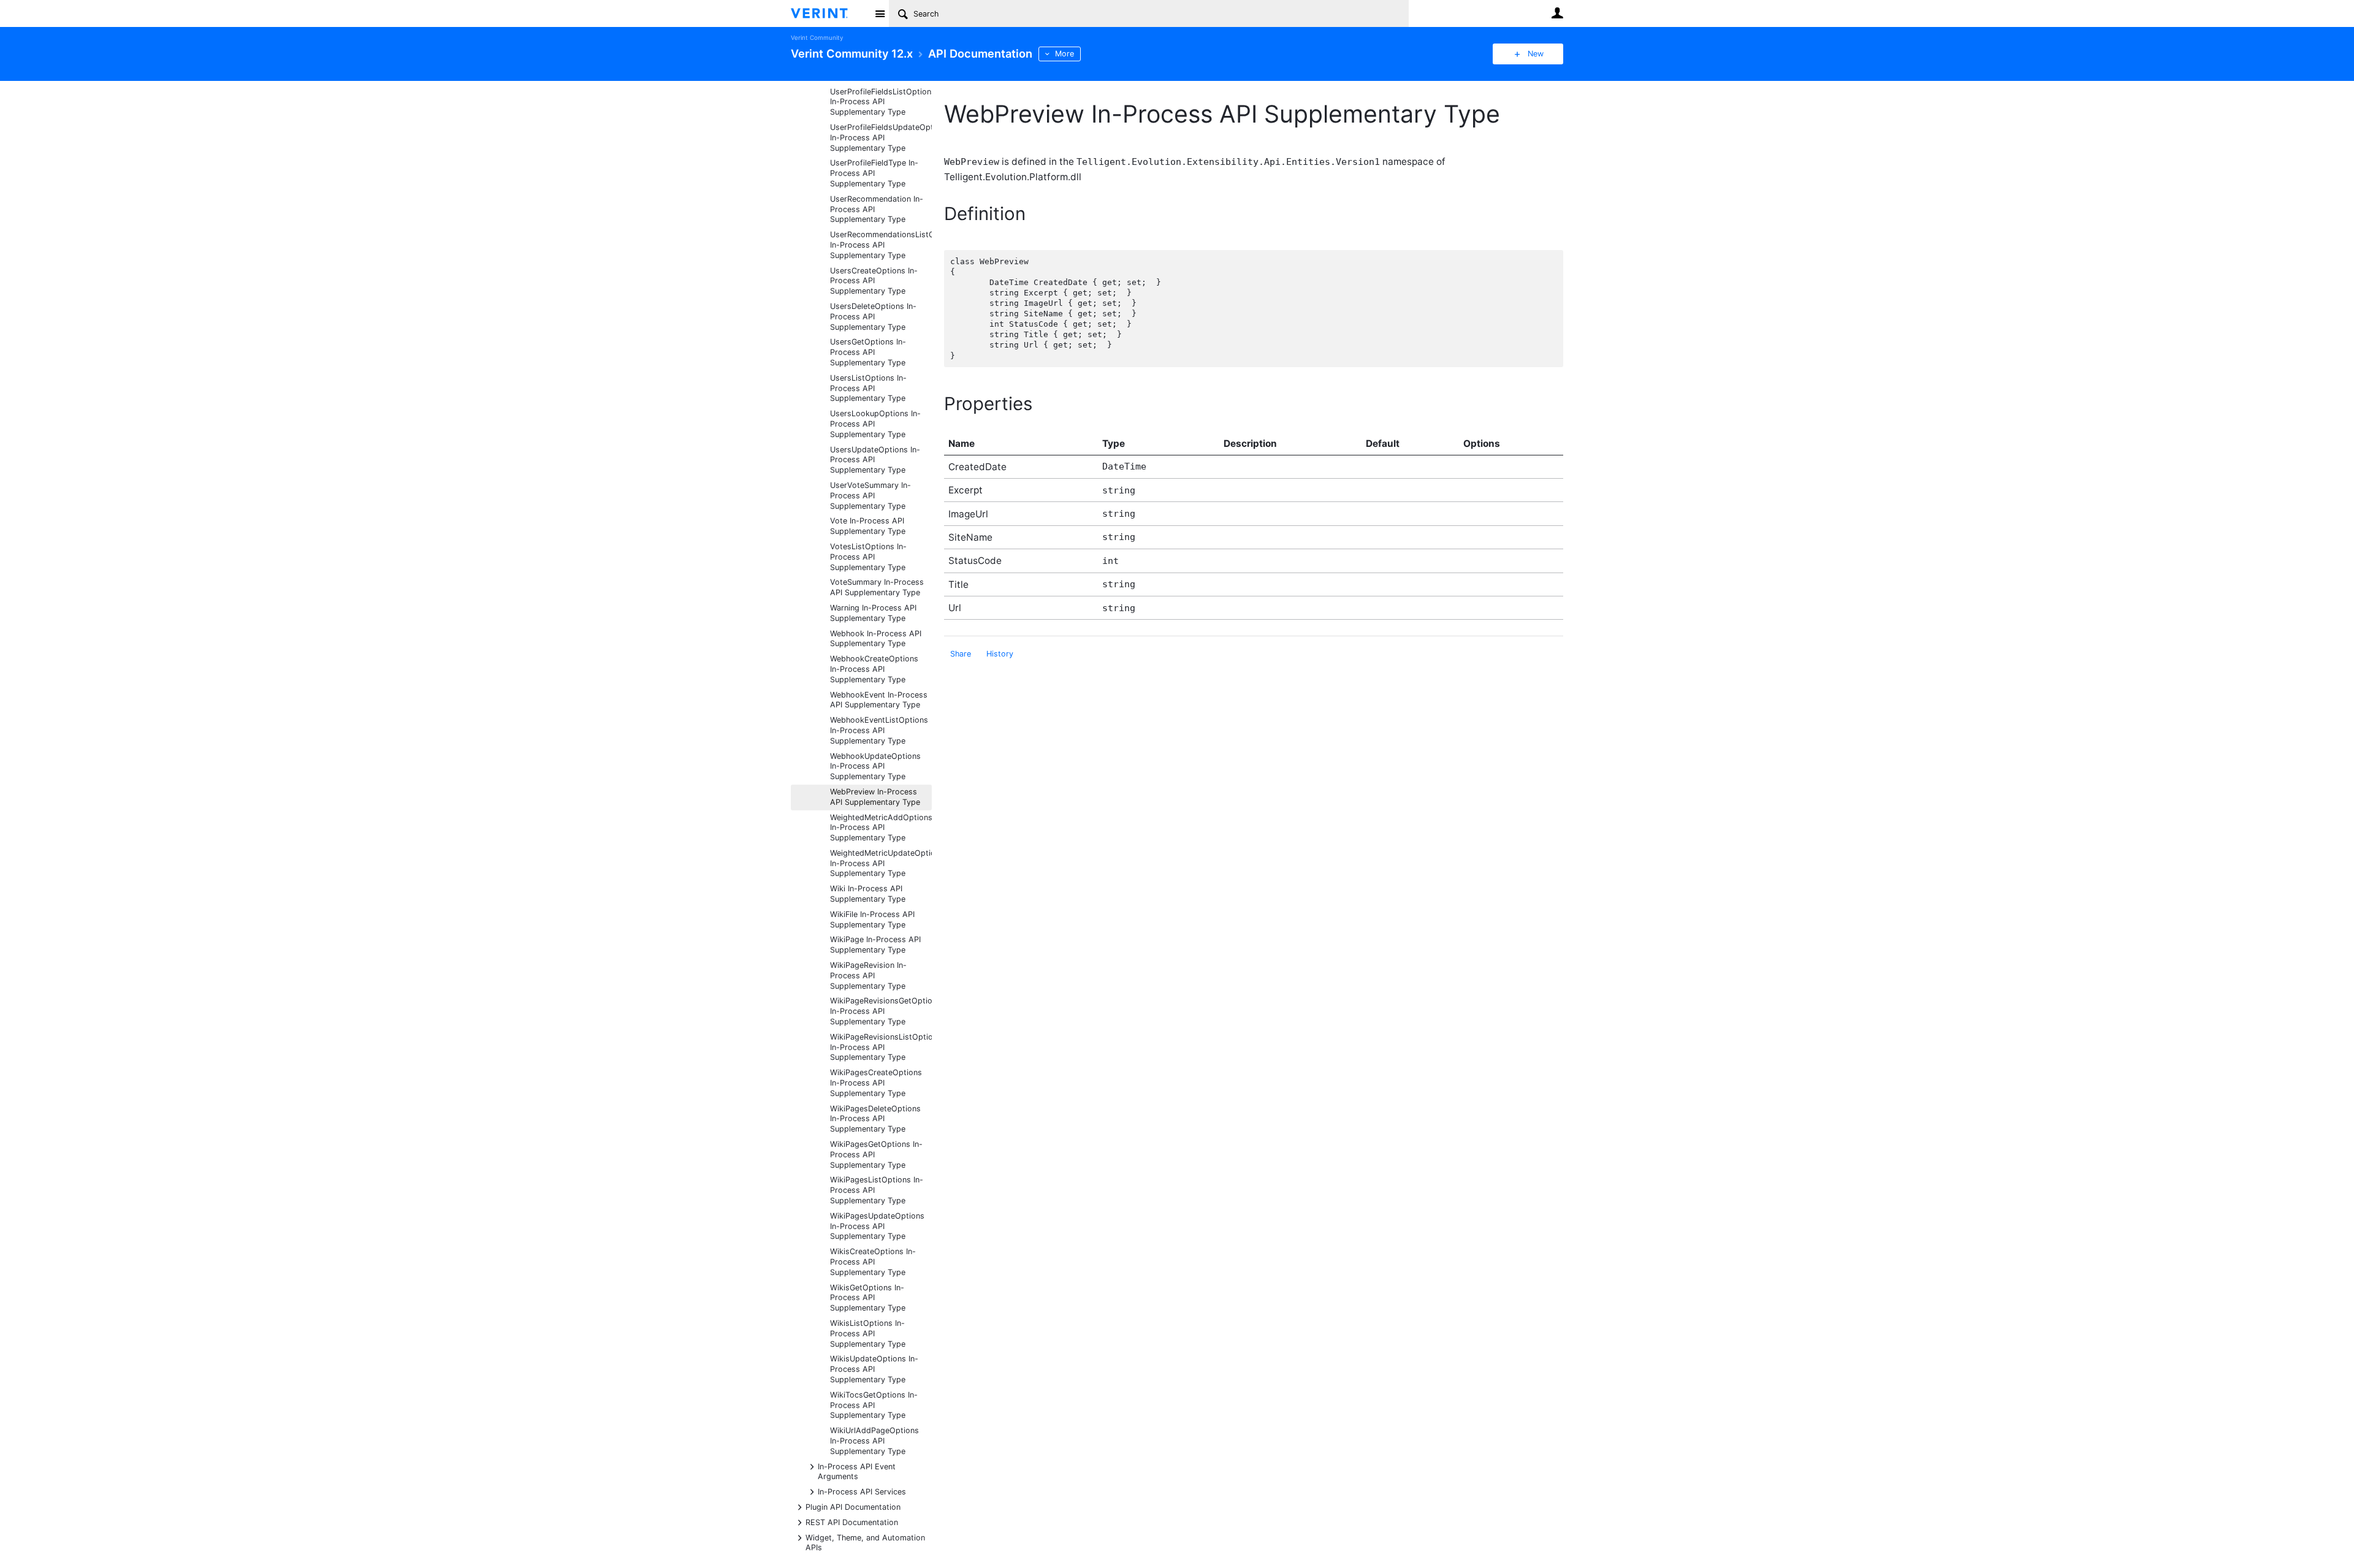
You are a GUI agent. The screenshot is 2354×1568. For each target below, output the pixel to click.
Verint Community (817, 38)
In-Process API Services (862, 1491)
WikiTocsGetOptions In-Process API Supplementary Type (874, 1405)
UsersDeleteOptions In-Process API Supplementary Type (873, 317)
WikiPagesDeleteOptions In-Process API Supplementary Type (875, 1119)
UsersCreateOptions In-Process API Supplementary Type (874, 281)
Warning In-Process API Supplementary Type (873, 613)
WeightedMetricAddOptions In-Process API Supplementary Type (881, 828)
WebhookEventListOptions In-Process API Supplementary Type (879, 730)
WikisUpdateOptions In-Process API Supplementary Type (874, 1369)
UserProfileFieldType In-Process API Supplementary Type (874, 173)
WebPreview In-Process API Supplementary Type (875, 797)
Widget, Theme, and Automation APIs (865, 1542)
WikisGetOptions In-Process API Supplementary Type (868, 1298)
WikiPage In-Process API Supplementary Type (875, 945)
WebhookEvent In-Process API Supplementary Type (879, 700)
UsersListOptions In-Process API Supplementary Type (868, 388)
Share (961, 654)
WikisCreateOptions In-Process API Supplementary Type (873, 1262)
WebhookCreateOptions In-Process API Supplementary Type (874, 669)
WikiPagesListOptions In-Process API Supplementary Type (877, 1190)
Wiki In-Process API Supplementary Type (868, 894)
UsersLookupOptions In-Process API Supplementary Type (875, 424)
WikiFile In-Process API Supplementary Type (872, 919)
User (1557, 13)
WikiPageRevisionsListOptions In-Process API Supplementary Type (881, 1047)
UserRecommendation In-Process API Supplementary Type (877, 209)
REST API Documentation (852, 1522)
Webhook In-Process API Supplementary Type (876, 639)
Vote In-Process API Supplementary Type (868, 526)
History (1000, 654)
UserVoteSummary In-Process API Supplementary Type (870, 496)
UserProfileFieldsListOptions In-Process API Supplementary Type (881, 102)
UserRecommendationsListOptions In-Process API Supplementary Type (881, 245)
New (1536, 54)
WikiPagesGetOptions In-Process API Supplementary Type (876, 1155)
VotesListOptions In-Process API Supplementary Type (868, 557)
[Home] (829, 13)
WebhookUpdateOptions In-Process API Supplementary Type (875, 767)
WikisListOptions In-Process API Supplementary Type (868, 1334)
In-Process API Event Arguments (857, 1471)
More (1065, 54)
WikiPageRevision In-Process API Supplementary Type (868, 976)
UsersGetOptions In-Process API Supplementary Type (868, 352)
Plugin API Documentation (853, 1506)
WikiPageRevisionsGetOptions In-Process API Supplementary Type (881, 1011)
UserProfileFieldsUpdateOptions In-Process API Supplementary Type (881, 138)
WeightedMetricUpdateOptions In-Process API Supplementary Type (881, 863)
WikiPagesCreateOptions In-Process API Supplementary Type (876, 1083)
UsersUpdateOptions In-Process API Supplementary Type (875, 460)
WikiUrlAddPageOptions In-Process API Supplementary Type (874, 1441)
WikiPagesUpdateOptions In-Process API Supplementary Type (877, 1226)
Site (880, 13)
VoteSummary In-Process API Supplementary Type (877, 587)
